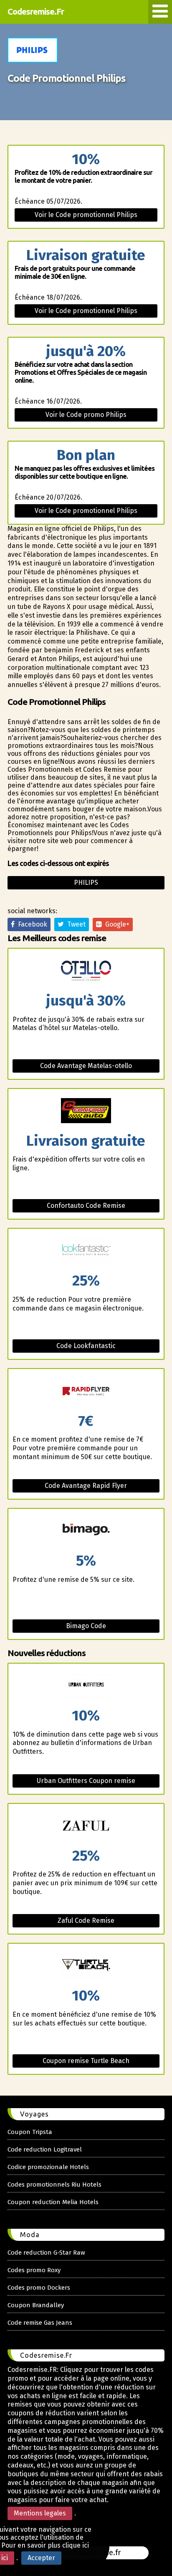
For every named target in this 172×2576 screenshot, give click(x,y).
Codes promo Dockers (39, 2288)
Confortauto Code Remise (86, 1206)
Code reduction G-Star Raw (46, 2253)
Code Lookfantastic (86, 1346)
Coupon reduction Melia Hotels (53, 2202)
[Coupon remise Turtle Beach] (86, 1966)
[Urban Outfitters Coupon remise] (86, 1686)
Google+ (116, 924)
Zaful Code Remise (86, 1921)
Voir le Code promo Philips (86, 415)
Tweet (75, 924)
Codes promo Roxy (34, 2270)
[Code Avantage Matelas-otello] (86, 971)
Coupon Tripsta (30, 2132)
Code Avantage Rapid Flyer (86, 1486)
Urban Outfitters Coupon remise (86, 1781)
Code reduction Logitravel (45, 2149)
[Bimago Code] (86, 1531)
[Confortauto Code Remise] (86, 1111)
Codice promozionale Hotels (48, 2167)
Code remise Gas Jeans (40, 2323)
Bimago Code (86, 1626)
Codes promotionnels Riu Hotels (54, 2185)
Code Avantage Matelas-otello (86, 1066)
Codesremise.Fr (36, 11)
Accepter (41, 2558)
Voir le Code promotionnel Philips (86, 215)
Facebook (31, 924)
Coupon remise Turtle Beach (86, 2061)
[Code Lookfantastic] (86, 1251)
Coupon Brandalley (36, 2305)
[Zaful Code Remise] (86, 1826)
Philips (86, 883)
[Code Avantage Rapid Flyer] (86, 1391)
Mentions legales (40, 2513)
